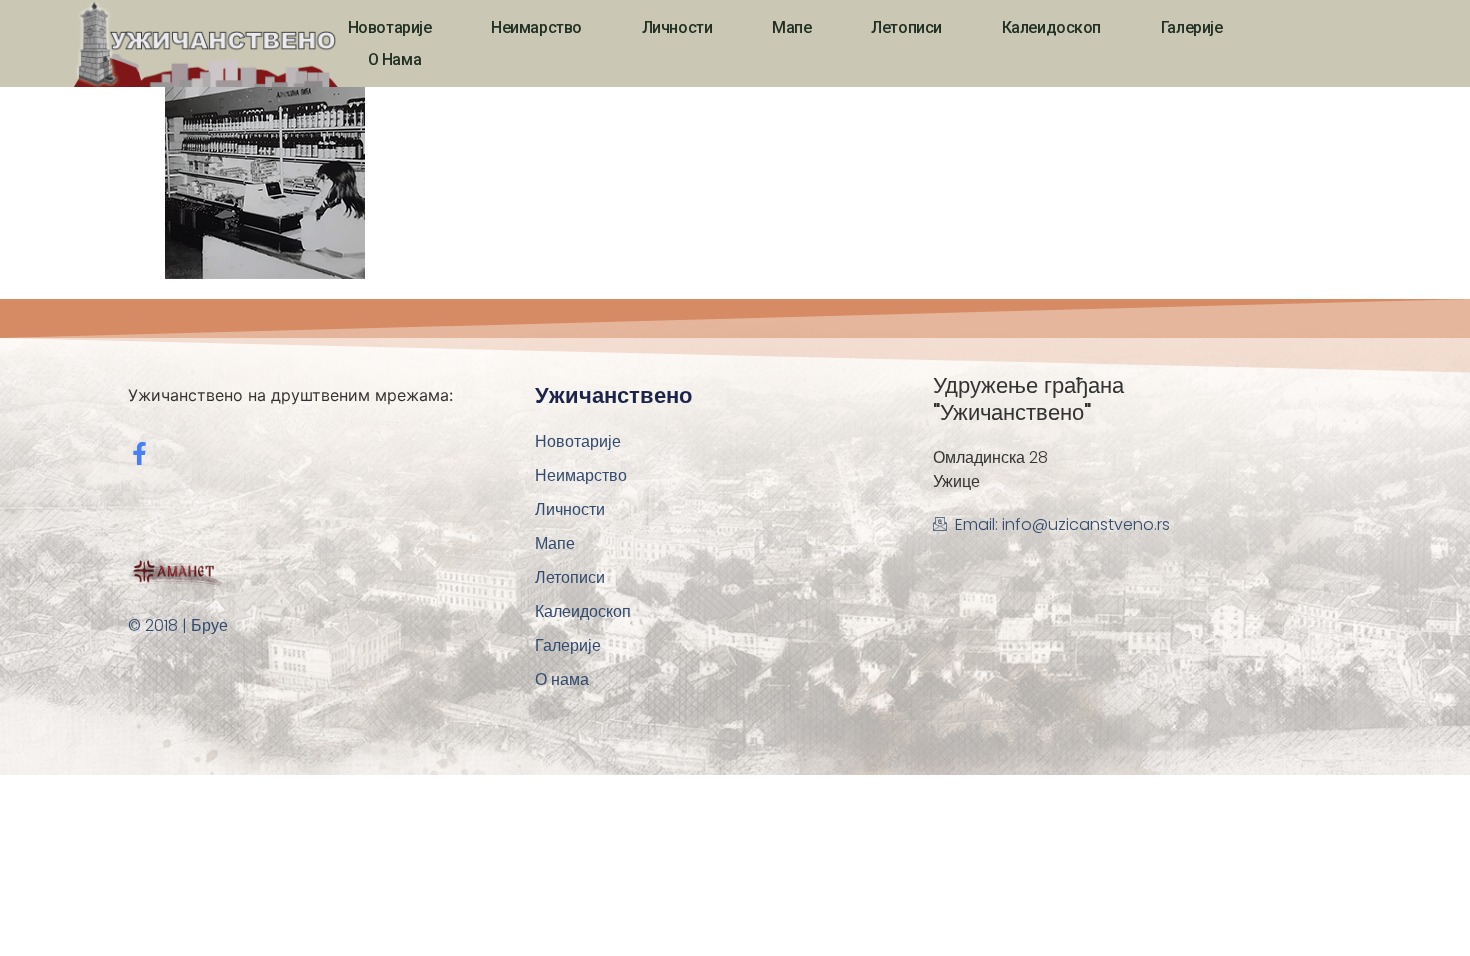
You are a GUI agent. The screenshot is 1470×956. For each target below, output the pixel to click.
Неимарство (536, 27)
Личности (677, 27)
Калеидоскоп (1051, 27)
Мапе (791, 27)
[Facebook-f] (139, 453)
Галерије (1191, 27)
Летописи (906, 27)
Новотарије (390, 27)
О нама (394, 59)
